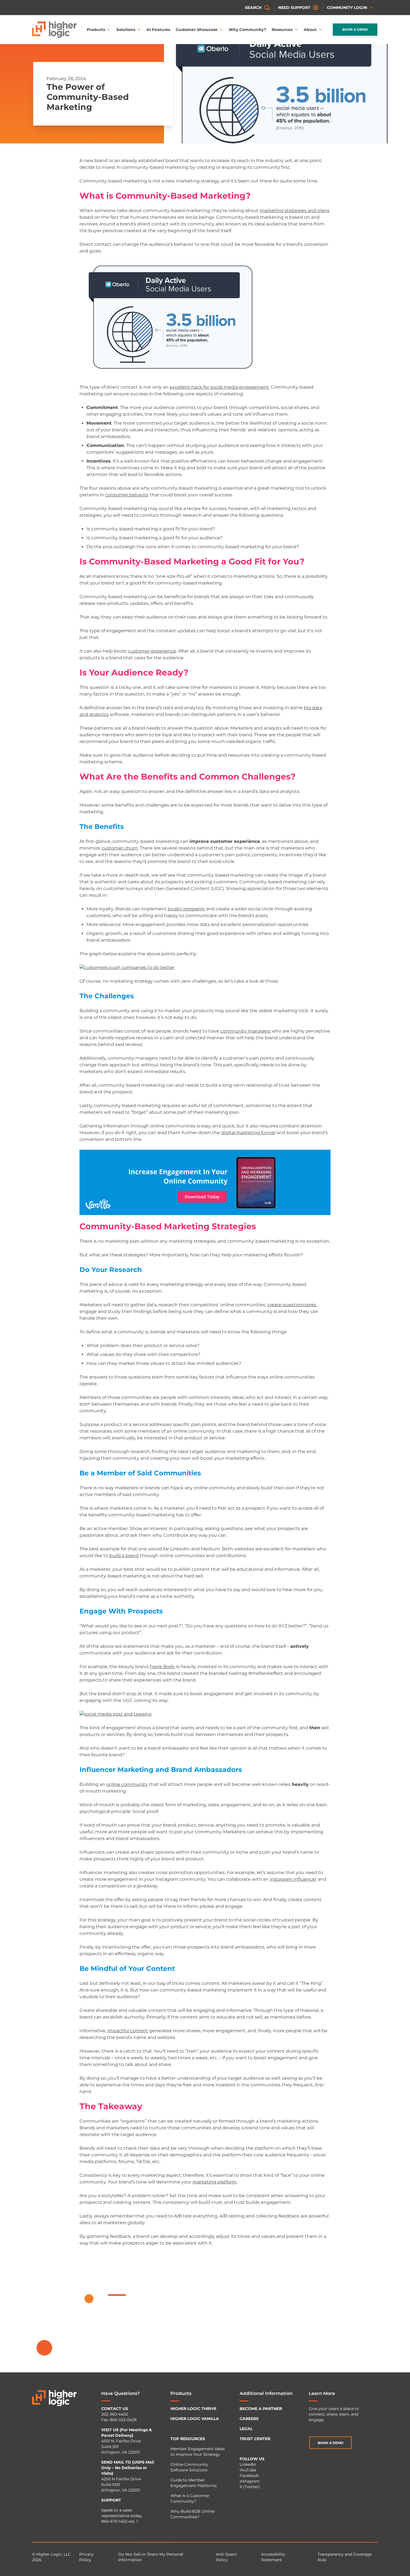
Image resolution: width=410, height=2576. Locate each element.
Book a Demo (355, 29)
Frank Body (162, 1667)
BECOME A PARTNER (261, 2409)
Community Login (347, 8)
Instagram (250, 2481)
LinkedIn (248, 2464)
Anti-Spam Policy (226, 2557)
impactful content (128, 2031)
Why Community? (247, 30)
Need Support (294, 8)
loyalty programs (186, 909)
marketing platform (214, 2182)
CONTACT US (115, 2409)
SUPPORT (111, 2500)
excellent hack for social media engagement (219, 387)
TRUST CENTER (255, 2439)
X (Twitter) (250, 2487)
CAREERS (249, 2419)
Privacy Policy (86, 2557)
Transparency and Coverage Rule (345, 2557)
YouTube (248, 2470)
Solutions (126, 30)
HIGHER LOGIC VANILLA (195, 2419)
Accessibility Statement (273, 2557)
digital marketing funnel (248, 1133)
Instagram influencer (293, 1879)
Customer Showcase (197, 30)
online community (127, 1784)
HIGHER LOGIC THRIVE (193, 2409)
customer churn (120, 848)
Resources (282, 30)
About (310, 30)
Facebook (249, 2476)
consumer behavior (127, 495)
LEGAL (246, 2429)
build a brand (124, 1556)
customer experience (152, 651)
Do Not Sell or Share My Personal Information (151, 2557)
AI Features (158, 30)
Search (253, 8)
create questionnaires (292, 1305)
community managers (245, 1031)
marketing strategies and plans (295, 211)
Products (96, 30)
